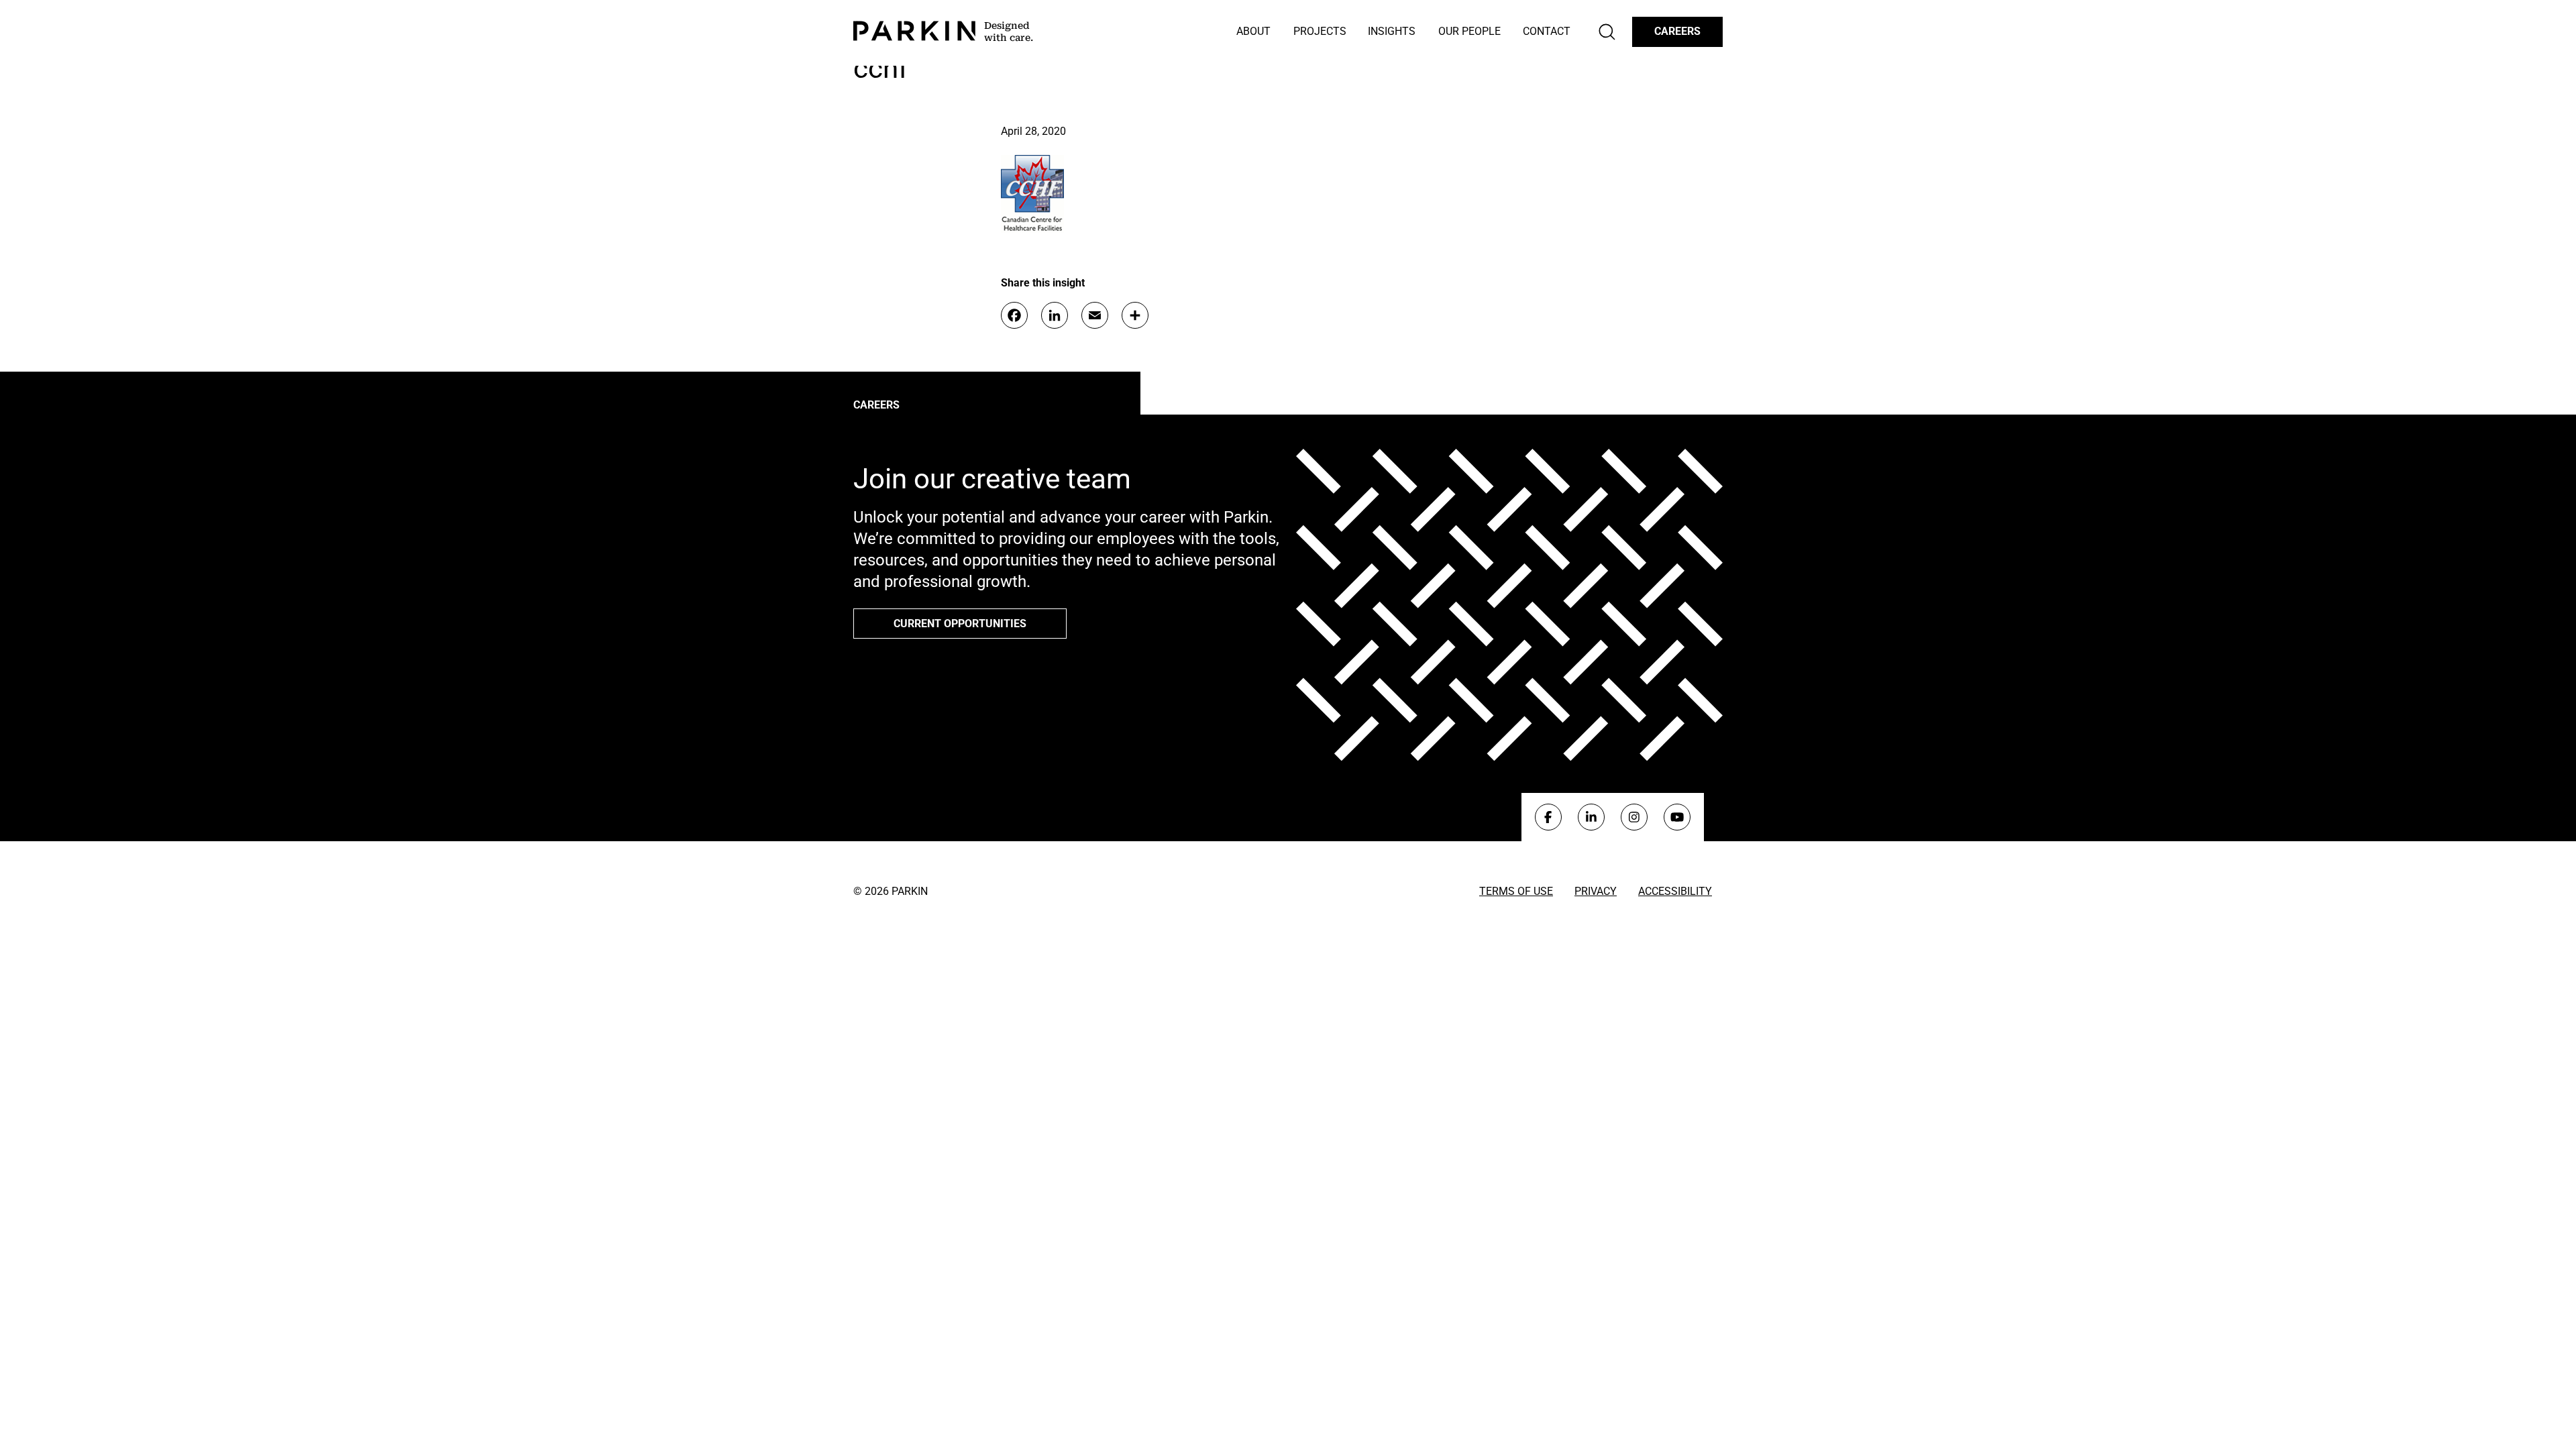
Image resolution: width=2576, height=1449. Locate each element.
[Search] (1607, 32)
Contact (1547, 31)
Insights (1392, 31)
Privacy (1596, 891)
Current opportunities (960, 624)
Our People (1469, 31)
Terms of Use (1516, 891)
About (1253, 31)
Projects (1320, 31)
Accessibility (1675, 891)
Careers (1677, 31)
